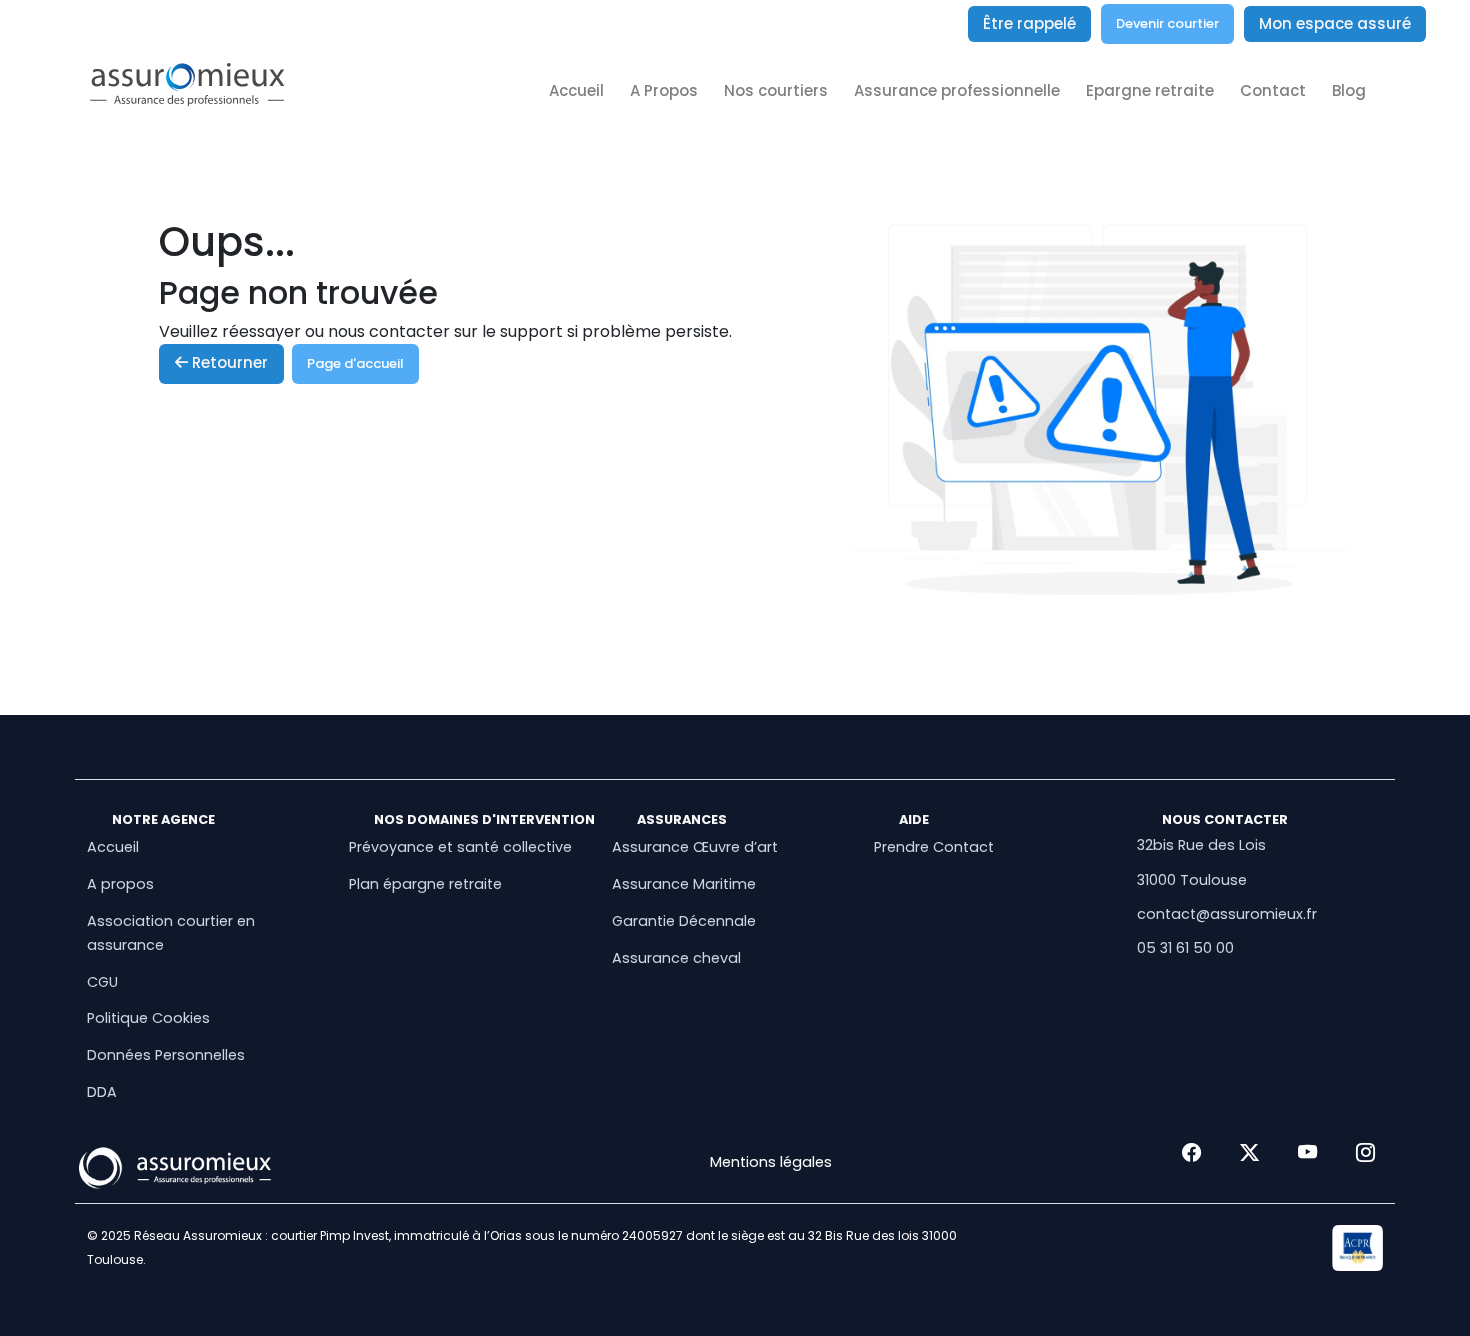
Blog (1349, 90)
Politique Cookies (148, 1018)
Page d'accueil (355, 363)
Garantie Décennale (684, 921)
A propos (120, 884)
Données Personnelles (166, 1055)
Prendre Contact (934, 847)
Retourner (228, 362)
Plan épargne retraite (425, 884)
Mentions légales (771, 1162)
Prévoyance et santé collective (460, 847)
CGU (102, 982)
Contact (1273, 90)
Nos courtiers (776, 90)
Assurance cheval (676, 958)
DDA (102, 1092)
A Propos (664, 90)
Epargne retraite (1150, 90)
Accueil (576, 90)
